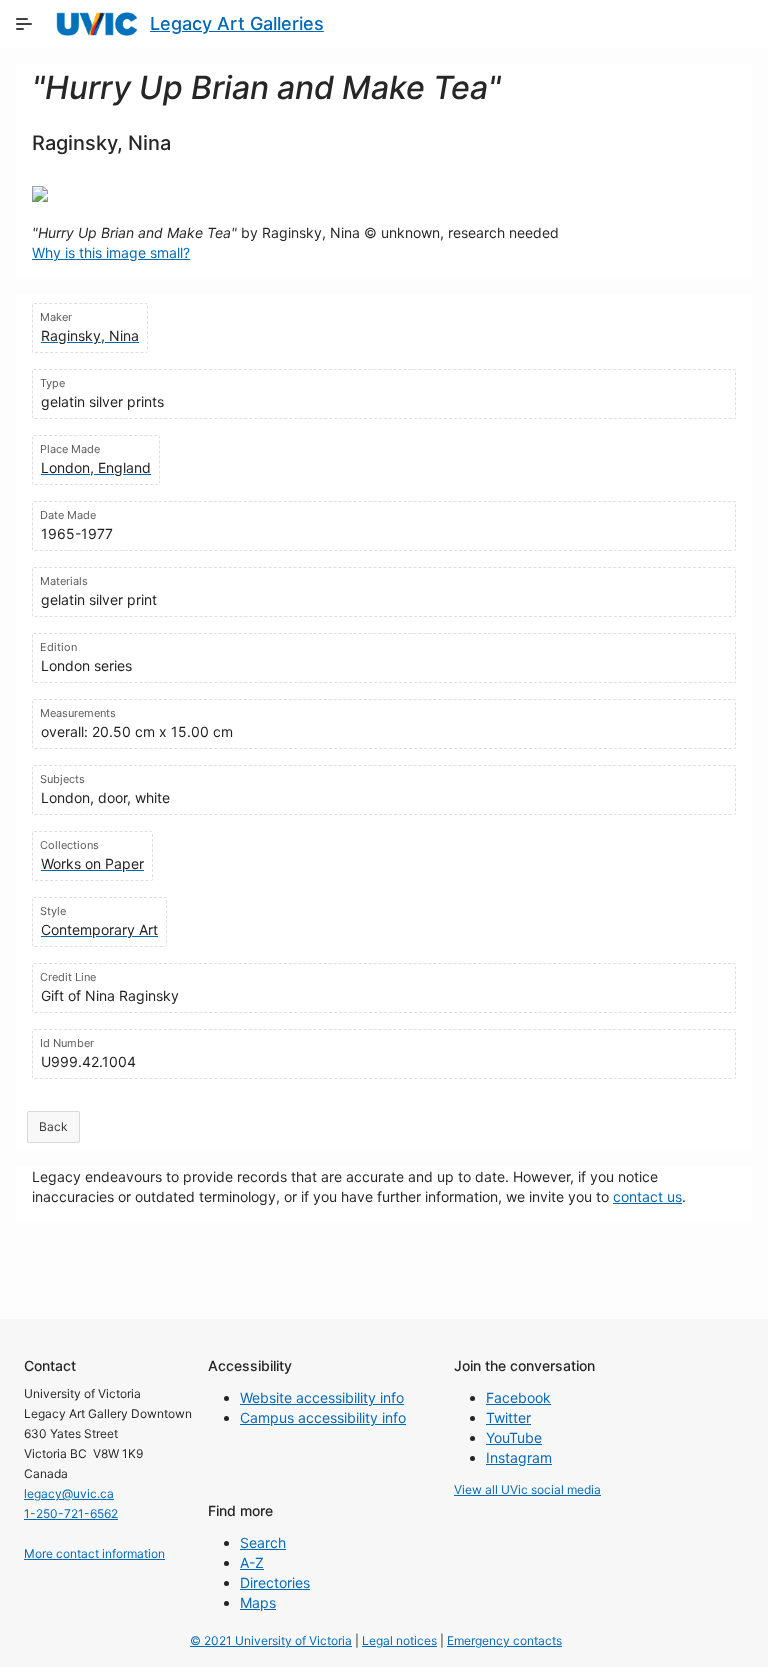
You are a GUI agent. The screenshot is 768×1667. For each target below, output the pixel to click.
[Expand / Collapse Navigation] (24, 24)
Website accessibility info (322, 1397)
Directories (275, 1582)
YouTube (514, 1437)
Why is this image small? (111, 252)
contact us (647, 1196)
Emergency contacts (504, 1640)
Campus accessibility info (323, 1417)
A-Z (252, 1562)
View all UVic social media (527, 1489)
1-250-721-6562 (71, 1513)
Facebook (518, 1397)
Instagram (519, 1457)
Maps (258, 1602)
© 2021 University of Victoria (271, 1640)
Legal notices (399, 1640)
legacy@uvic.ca (69, 1493)
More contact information (94, 1553)
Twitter (508, 1417)
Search (263, 1542)
